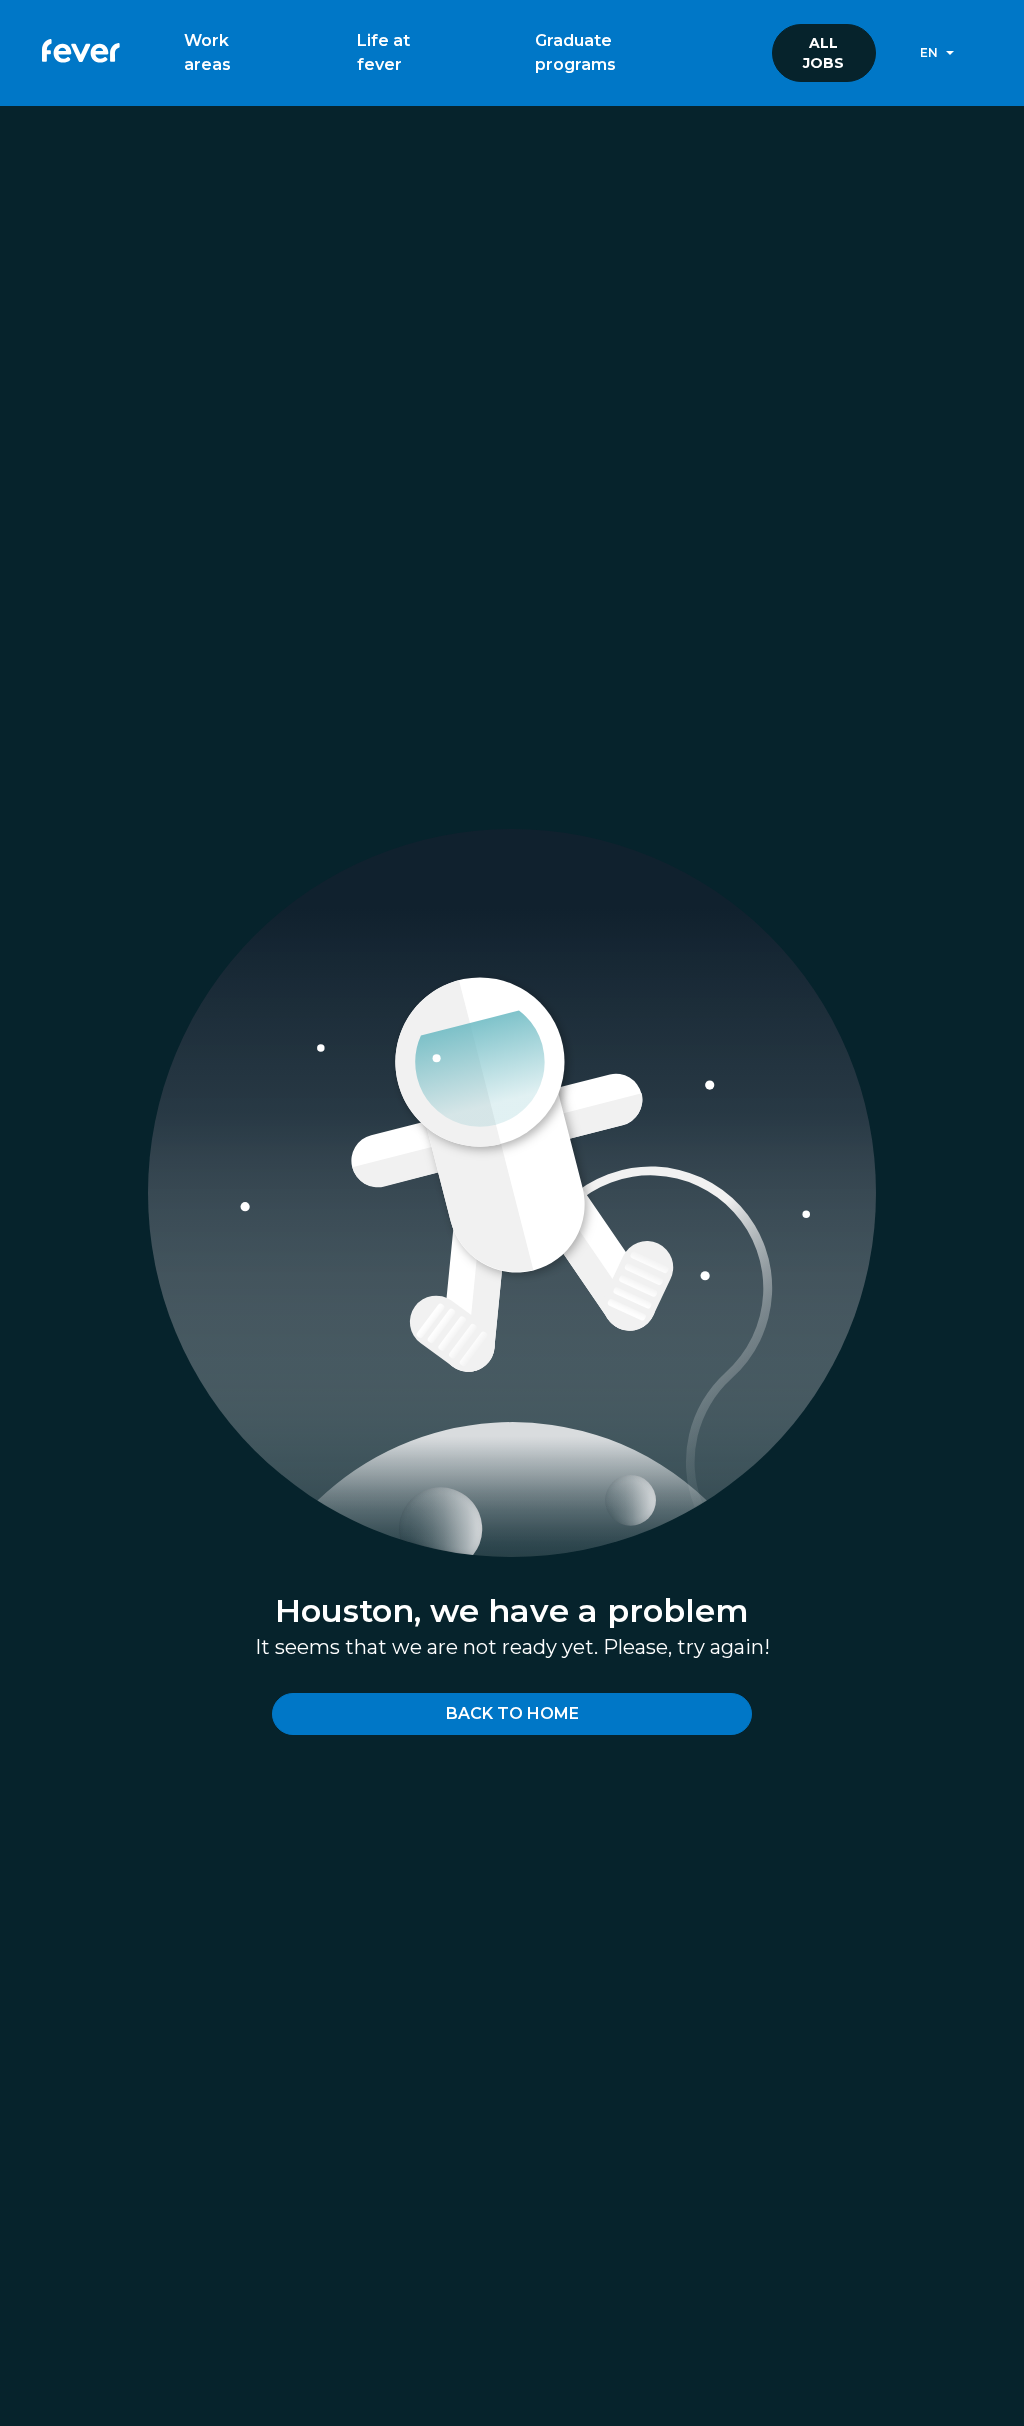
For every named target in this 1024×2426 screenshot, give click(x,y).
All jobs (823, 53)
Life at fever (383, 52)
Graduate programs (575, 52)
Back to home (512, 1713)
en (929, 52)
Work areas (207, 52)
